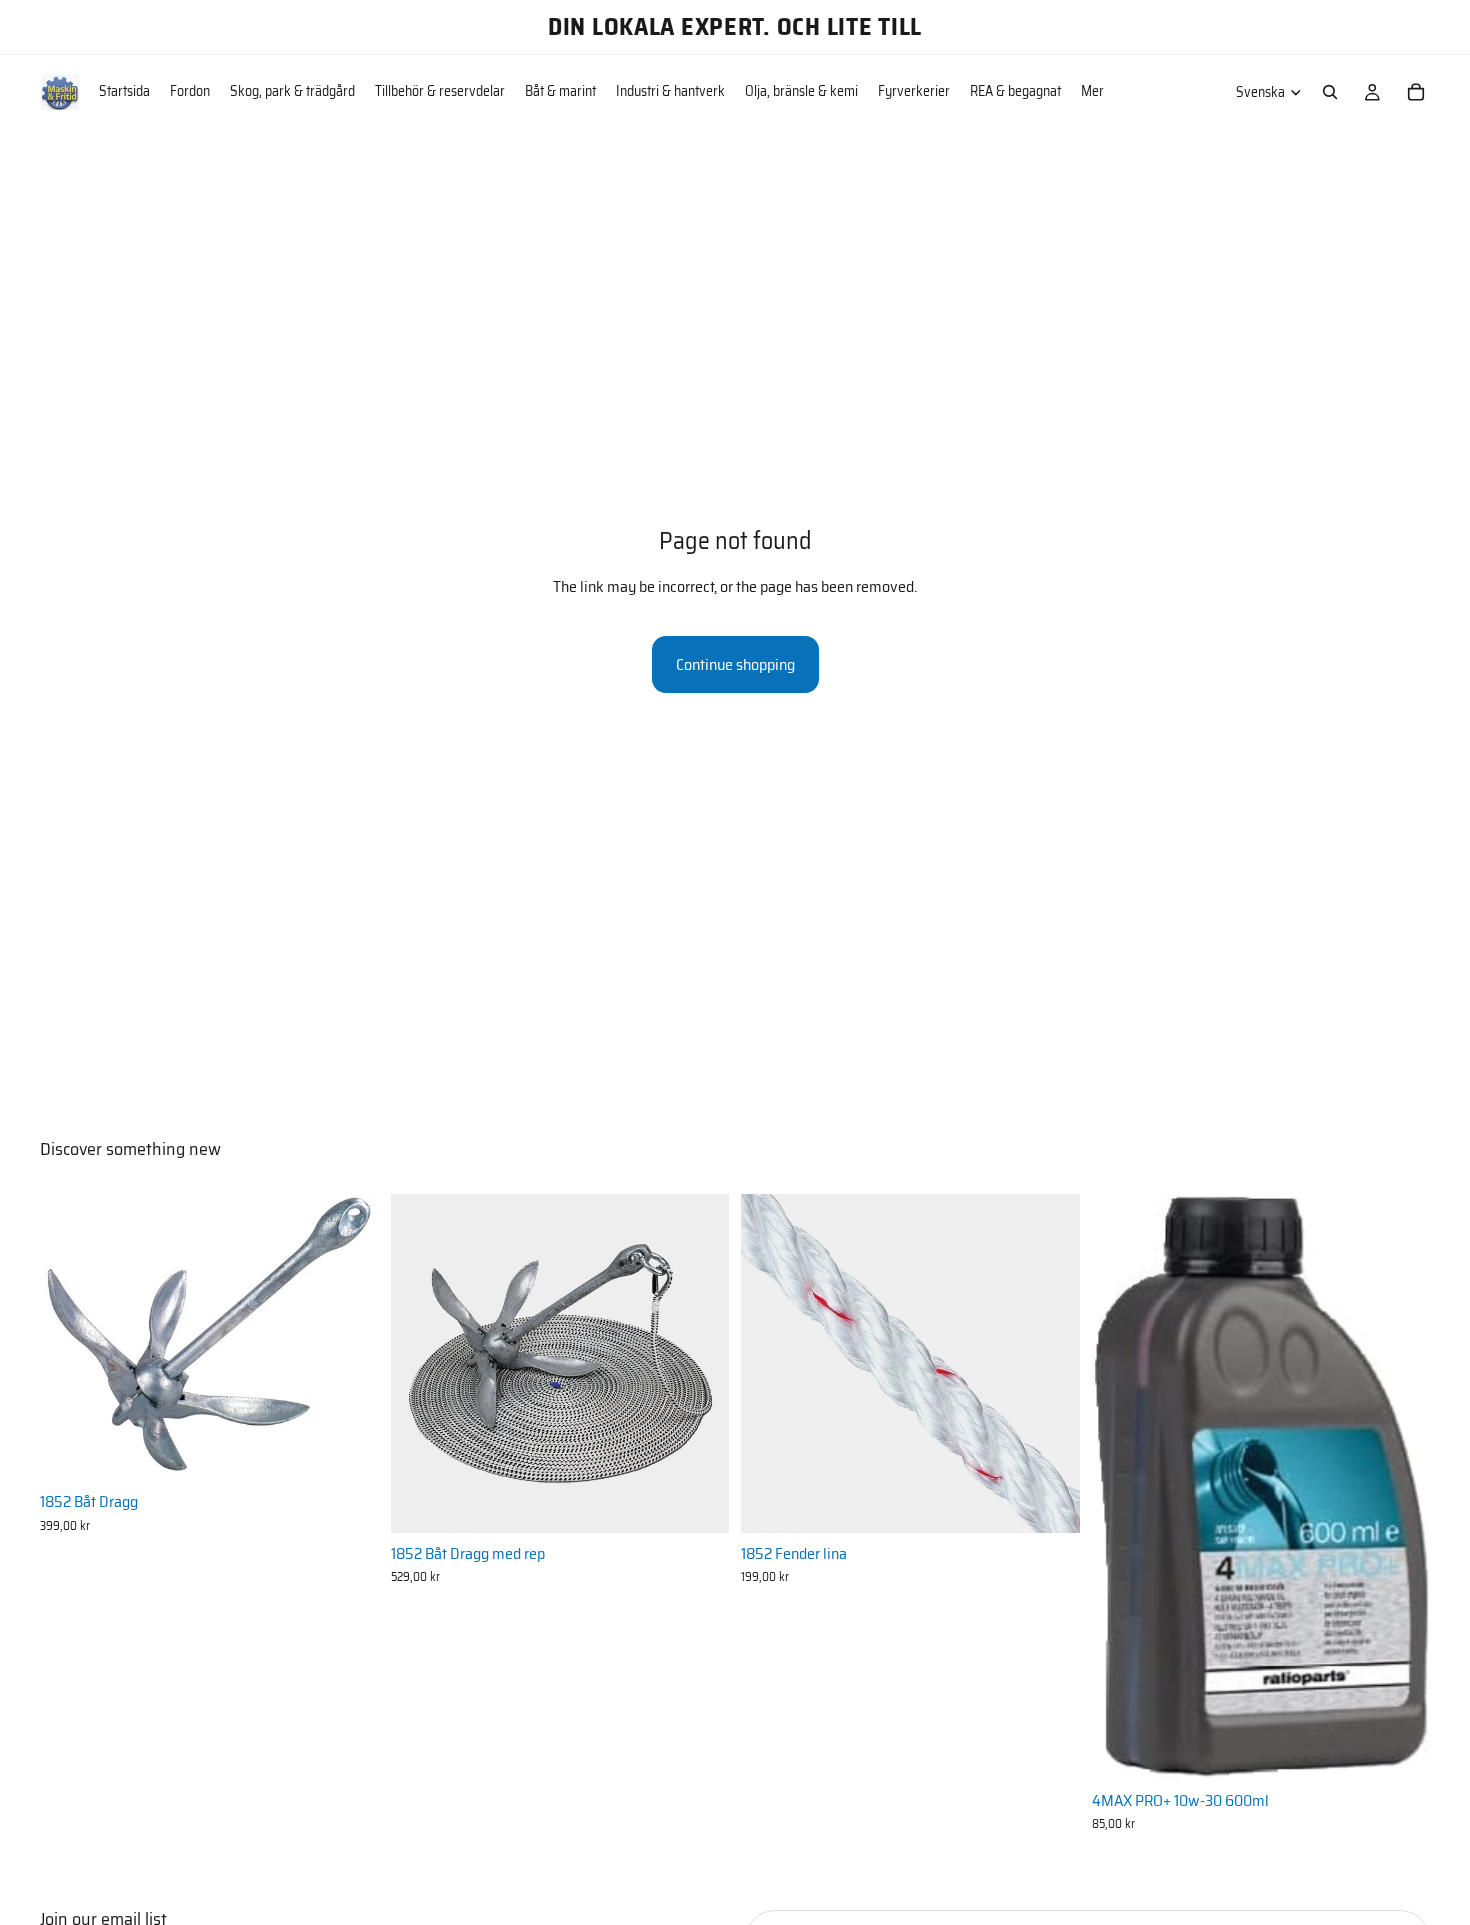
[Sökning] (1330, 92)
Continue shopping (735, 664)
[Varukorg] (1416, 92)
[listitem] (1092, 92)
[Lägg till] (348, 1451)
